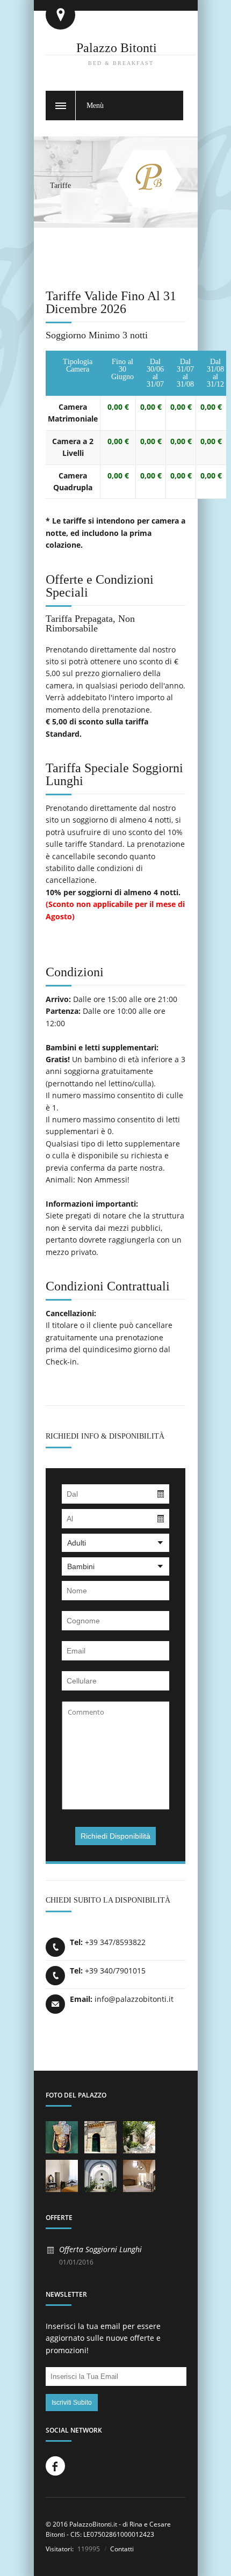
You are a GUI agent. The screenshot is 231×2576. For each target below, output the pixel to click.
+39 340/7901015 (115, 1971)
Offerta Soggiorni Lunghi (100, 2249)
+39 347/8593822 (115, 1942)
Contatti (121, 2549)
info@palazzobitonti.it (134, 1999)
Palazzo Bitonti (117, 48)
